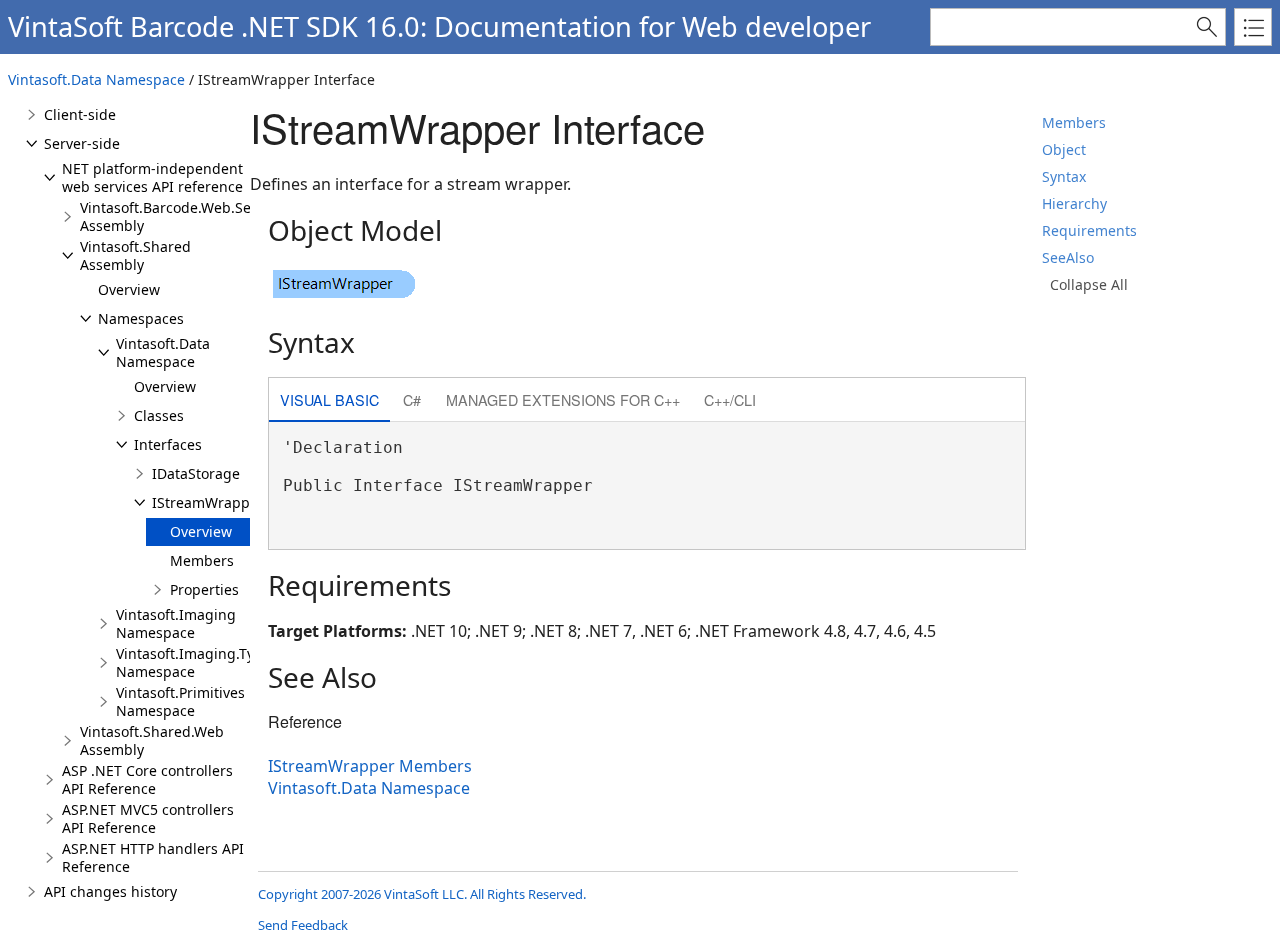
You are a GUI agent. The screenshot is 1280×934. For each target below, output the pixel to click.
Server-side (82, 143)
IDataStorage (196, 473)
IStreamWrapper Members (370, 766)
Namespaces (141, 318)
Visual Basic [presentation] (329, 399)
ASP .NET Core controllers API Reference (147, 779)
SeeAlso (1068, 257)
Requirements (1089, 230)
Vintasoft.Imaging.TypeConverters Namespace (230, 662)
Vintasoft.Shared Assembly (135, 255)
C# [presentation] (412, 399)
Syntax (1064, 176)
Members (1074, 122)
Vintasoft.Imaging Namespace (176, 623)
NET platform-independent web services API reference (152, 177)
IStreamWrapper (208, 502)
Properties (204, 589)
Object (1064, 149)
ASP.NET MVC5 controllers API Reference (148, 818)
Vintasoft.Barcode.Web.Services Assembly (185, 216)
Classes (159, 415)
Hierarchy (1074, 203)
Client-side (80, 114)
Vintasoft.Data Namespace (96, 79)
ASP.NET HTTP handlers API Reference (153, 857)
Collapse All (1089, 284)
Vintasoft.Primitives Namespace (180, 701)
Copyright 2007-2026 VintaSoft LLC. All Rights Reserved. (422, 894)
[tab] (329, 401)
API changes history (110, 891)
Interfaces (168, 444)
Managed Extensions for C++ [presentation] (563, 399)
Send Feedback (303, 925)
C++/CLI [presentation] (730, 399)
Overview (129, 289)
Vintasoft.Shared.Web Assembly (152, 740)
